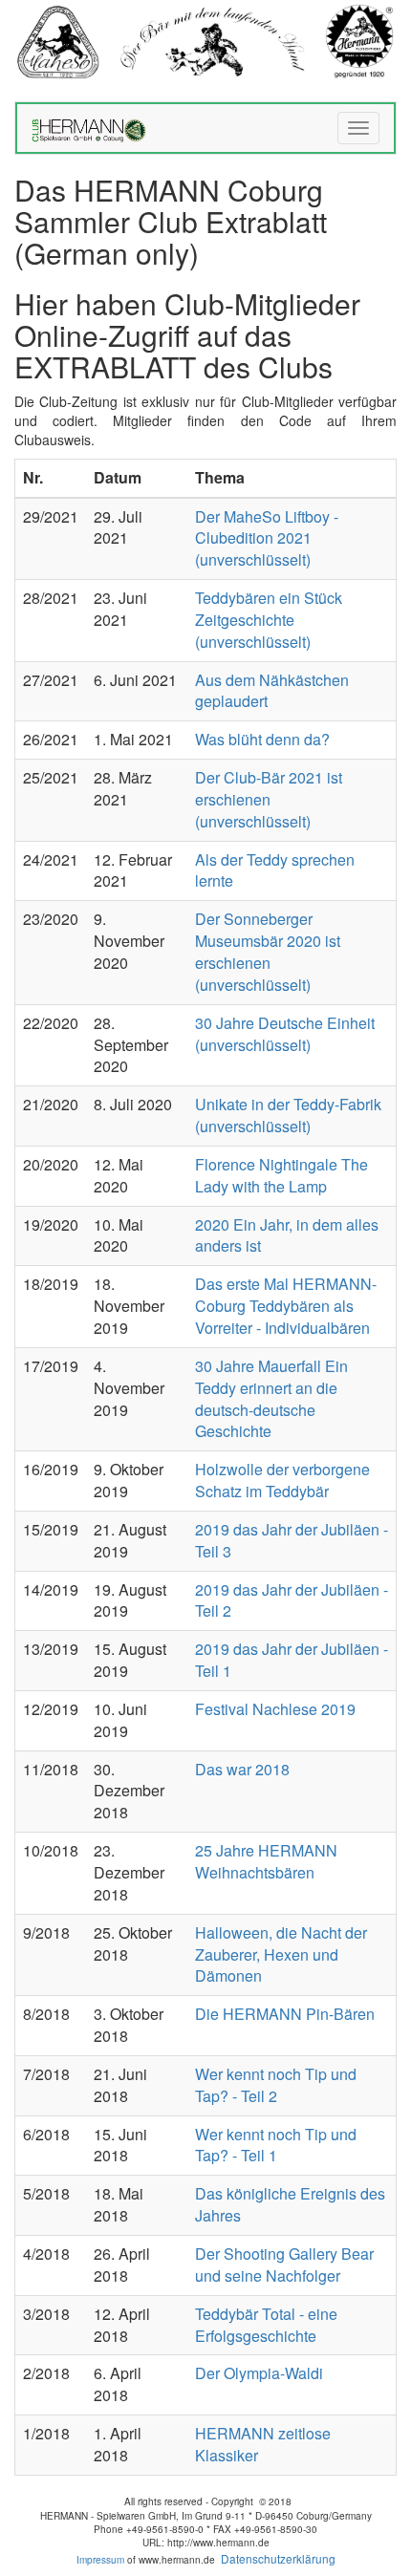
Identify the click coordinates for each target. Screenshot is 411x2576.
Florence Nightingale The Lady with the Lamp (281, 1175)
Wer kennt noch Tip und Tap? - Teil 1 (276, 2145)
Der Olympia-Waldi (259, 2373)
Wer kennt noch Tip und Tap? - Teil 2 (276, 2085)
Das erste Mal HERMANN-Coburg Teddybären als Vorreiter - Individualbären (286, 1306)
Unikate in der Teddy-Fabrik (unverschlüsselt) (288, 1115)
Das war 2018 (242, 1769)
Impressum (100, 2560)
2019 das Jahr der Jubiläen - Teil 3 (292, 1540)
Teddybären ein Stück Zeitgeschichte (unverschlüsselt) (269, 620)
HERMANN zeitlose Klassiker (263, 2444)
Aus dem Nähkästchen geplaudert (272, 691)
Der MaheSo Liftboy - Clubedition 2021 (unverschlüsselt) (267, 538)
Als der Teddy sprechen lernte (275, 870)
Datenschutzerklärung (278, 2558)
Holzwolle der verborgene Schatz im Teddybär (282, 1480)
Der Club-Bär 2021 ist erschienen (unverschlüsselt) (269, 799)
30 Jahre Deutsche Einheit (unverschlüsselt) (285, 1034)
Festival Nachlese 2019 (275, 1709)
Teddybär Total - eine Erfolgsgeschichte (266, 2325)
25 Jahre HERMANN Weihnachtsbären (266, 1861)
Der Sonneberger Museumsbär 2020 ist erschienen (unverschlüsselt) (268, 952)
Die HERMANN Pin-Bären (285, 2014)
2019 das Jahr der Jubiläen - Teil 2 (292, 1600)
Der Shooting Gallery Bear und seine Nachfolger (284, 2265)
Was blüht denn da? (262, 739)
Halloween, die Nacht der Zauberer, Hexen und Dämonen (281, 1954)
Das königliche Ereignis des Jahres (290, 2204)
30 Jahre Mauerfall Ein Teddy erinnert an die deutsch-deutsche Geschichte (271, 1399)
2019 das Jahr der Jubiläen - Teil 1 (292, 1660)
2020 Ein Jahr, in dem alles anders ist (287, 1235)
